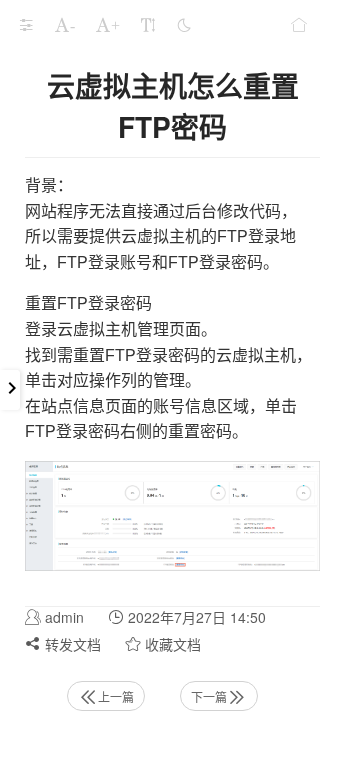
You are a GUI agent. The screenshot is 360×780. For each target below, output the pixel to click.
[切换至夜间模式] (184, 25)
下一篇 (209, 696)
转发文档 (71, 644)
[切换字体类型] (148, 25)
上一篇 (116, 696)
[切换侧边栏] (26, 25)
